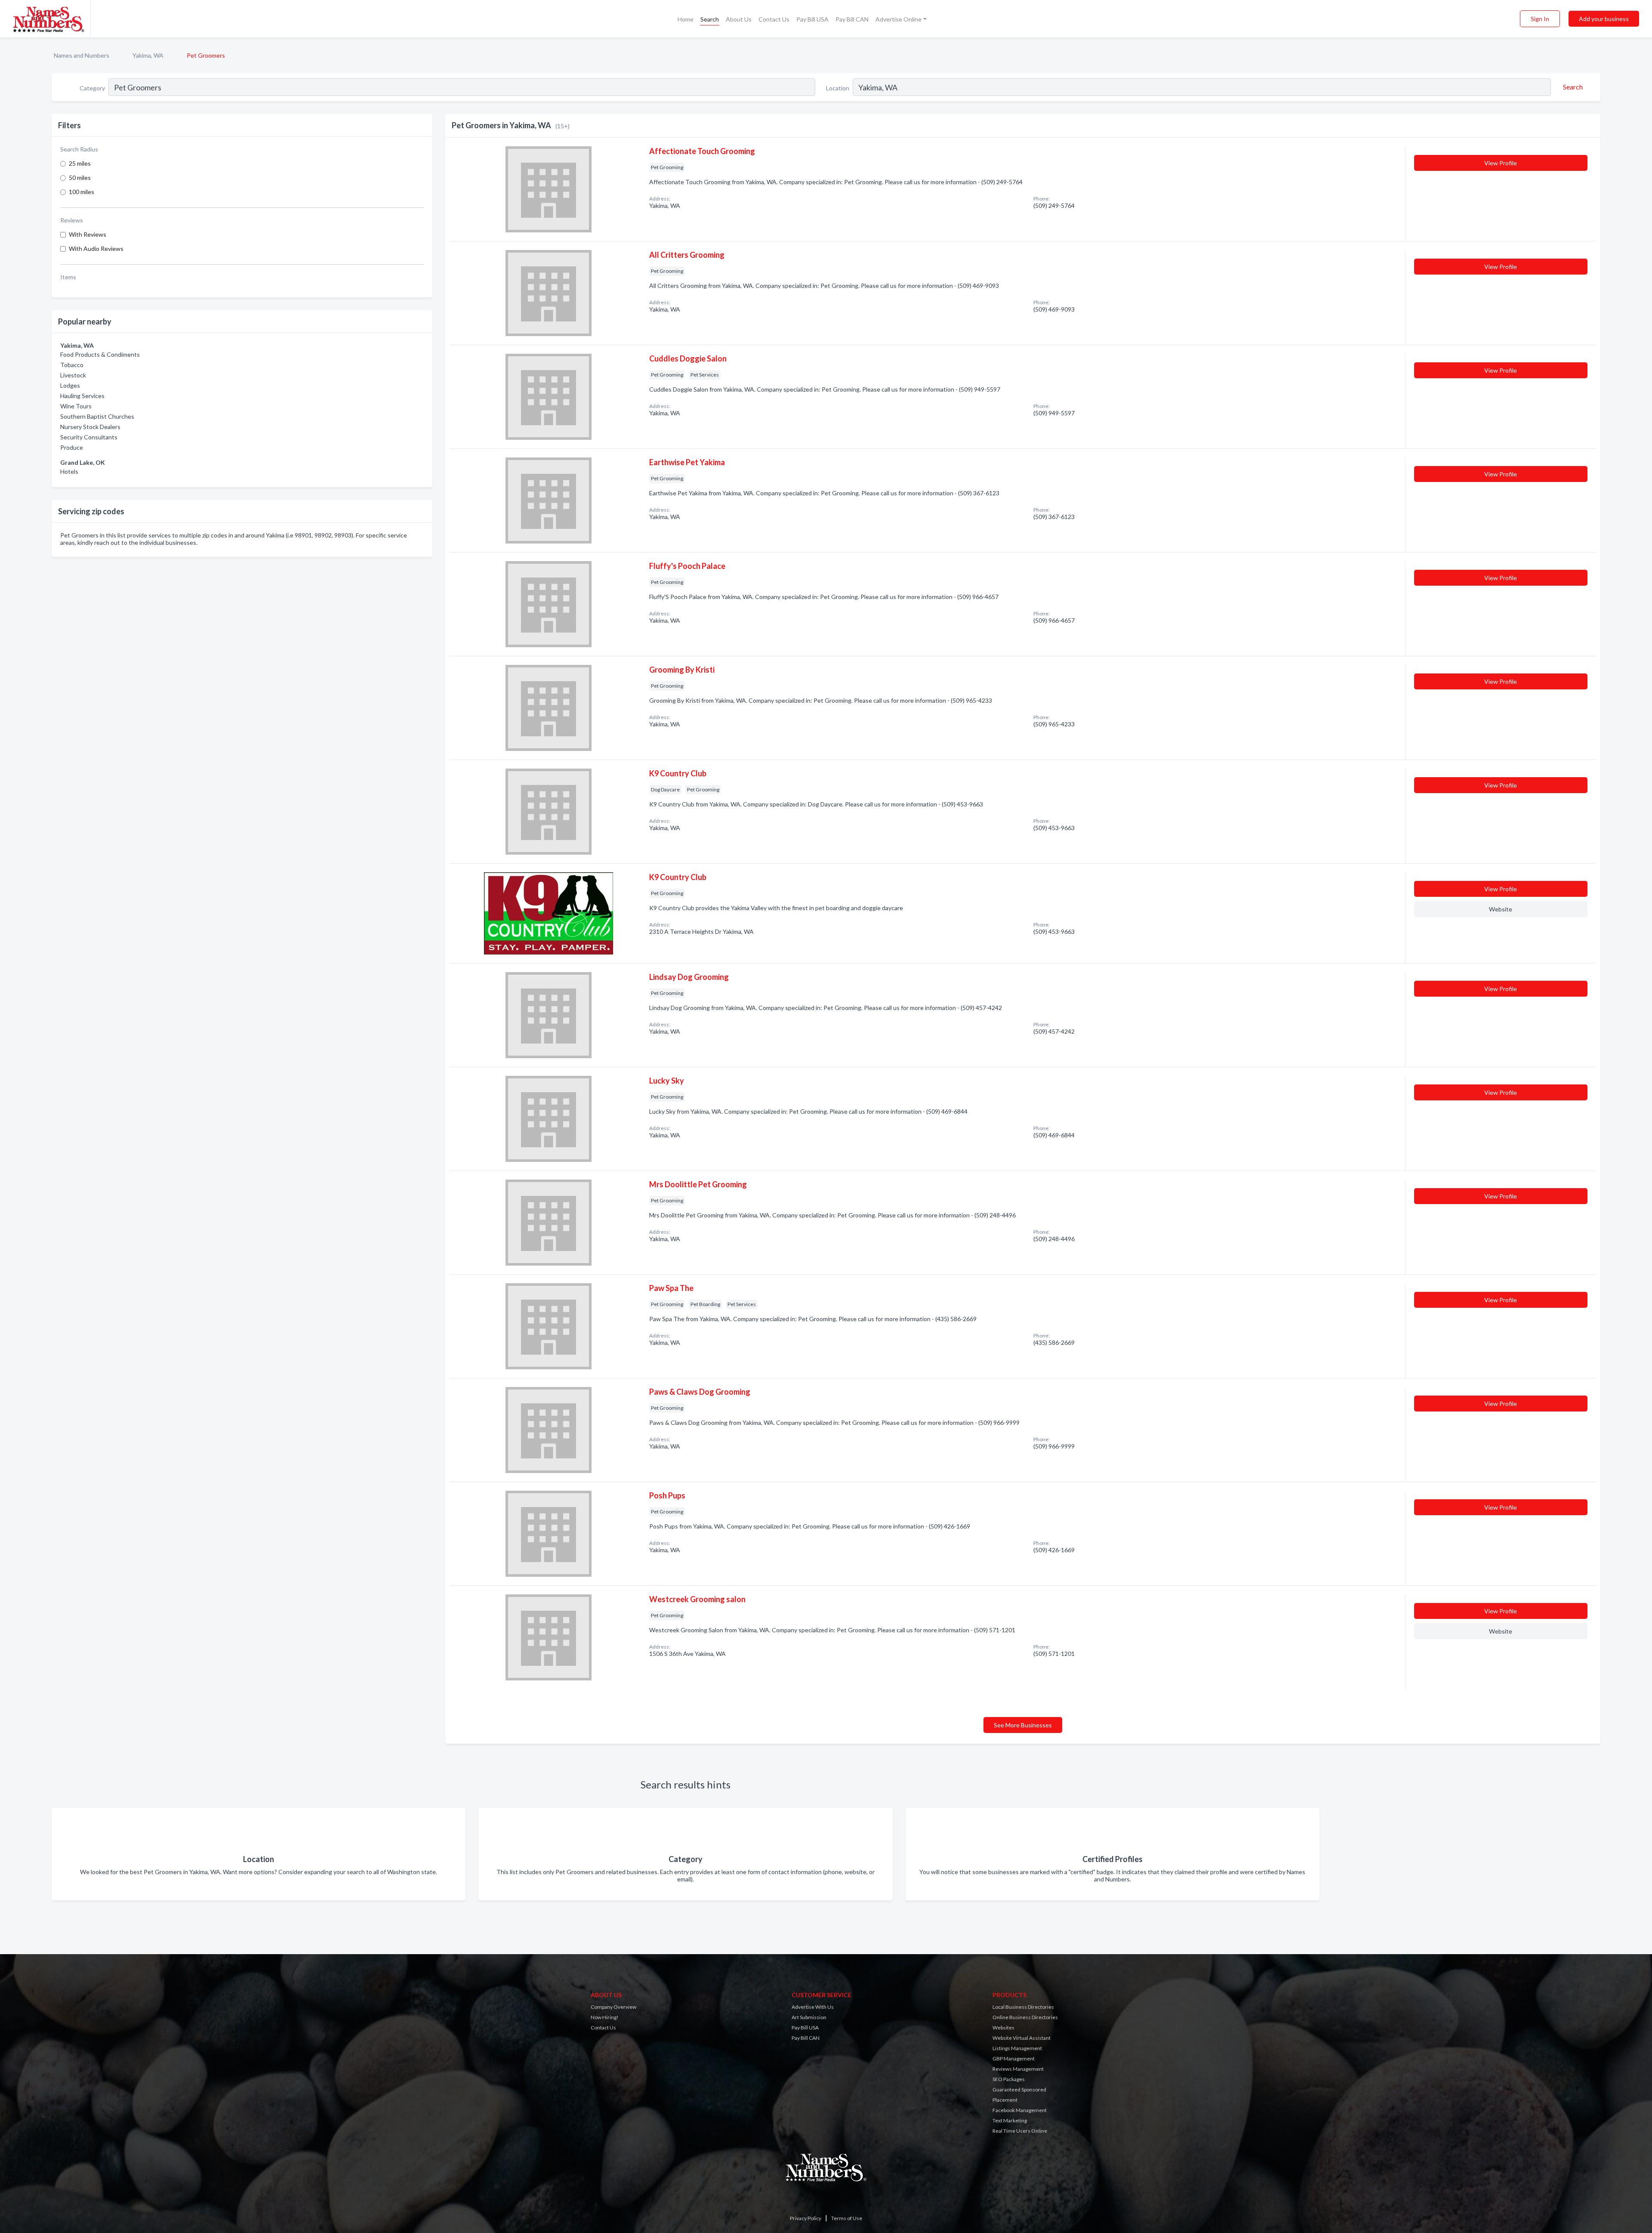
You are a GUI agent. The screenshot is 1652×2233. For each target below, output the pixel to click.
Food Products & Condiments (100, 354)
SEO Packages (1009, 2079)
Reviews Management (1018, 2069)
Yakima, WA (148, 55)
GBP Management (1014, 2058)
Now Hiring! (605, 2017)
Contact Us (774, 19)
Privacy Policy (806, 2218)
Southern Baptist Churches (97, 416)
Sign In (1540, 19)
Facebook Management (1020, 2110)
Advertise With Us (813, 2007)
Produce (72, 447)
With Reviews (88, 234)
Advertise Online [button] (898, 19)
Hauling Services (82, 396)
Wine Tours (76, 406)
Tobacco (72, 365)
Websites (1003, 2028)
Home (686, 19)
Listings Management (1017, 2048)
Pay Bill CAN (852, 19)
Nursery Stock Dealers (90, 427)
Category (92, 88)
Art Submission (809, 2017)
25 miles (80, 163)
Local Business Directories (1023, 2007)
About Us (739, 19)
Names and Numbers (82, 55)
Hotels (69, 471)
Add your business (1604, 19)
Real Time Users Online (1020, 2131)
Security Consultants (89, 437)
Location (838, 88)
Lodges (70, 385)
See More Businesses (1023, 1725)
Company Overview (613, 2007)
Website (1501, 909)
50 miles (80, 178)
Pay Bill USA (812, 19)
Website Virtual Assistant (1022, 2038)
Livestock (73, 375)
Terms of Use (847, 2218)
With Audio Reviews (96, 249)
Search (710, 19)
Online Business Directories (1025, 2017)
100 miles (82, 192)
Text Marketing (1010, 2120)
